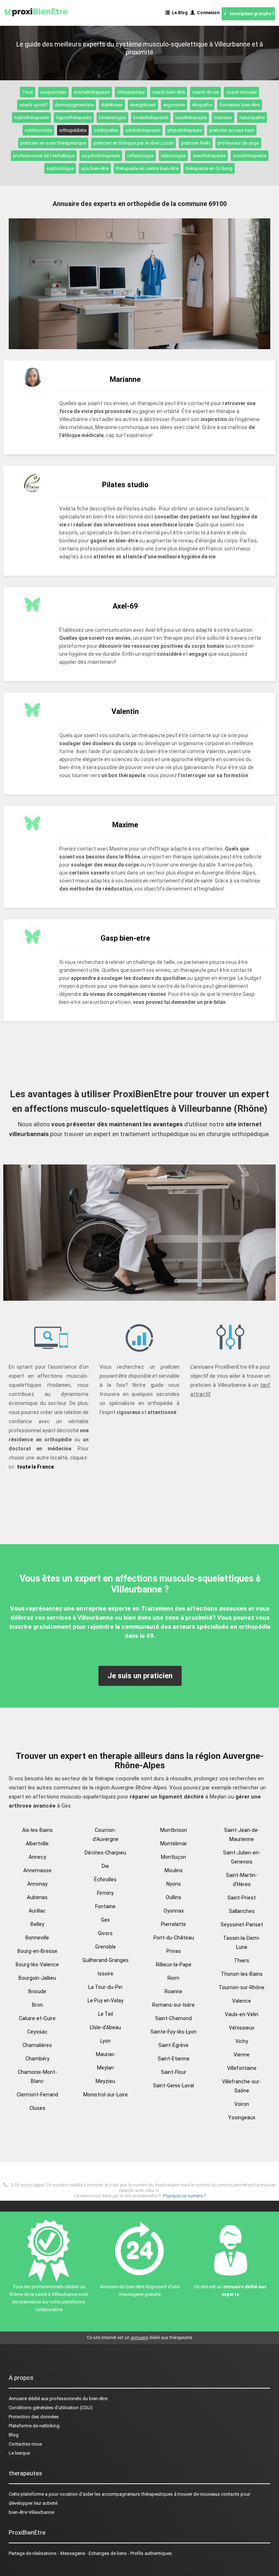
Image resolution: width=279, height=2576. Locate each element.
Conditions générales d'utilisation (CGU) (51, 2408)
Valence (242, 2001)
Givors (105, 1933)
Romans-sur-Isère (173, 2005)
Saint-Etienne (174, 2059)
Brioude (37, 1991)
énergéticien (143, 105)
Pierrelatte (173, 1924)
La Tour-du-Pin (105, 1987)
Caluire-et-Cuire (37, 2018)
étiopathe (202, 105)
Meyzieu (105, 2081)
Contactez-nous (25, 2444)
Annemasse (37, 1870)
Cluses (37, 2108)
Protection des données (34, 2417)
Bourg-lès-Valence (37, 1965)
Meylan (105, 2068)
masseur (223, 118)
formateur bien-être (240, 105)
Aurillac (37, 1911)
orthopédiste (73, 130)
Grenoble (106, 1947)
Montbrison (174, 1830)
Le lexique (19, 2453)
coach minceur (241, 92)
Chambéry (37, 2059)
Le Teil (106, 2014)
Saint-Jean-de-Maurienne (242, 1835)
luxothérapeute (191, 118)
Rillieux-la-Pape (174, 1965)
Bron (37, 2005)
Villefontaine (242, 2068)
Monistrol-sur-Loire (106, 2095)
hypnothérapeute (74, 118)
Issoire (106, 1974)
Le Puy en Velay (106, 2000)
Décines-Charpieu (105, 1853)
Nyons (174, 1884)
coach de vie (205, 92)
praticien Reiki (196, 143)
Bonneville (37, 1938)
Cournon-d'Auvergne (106, 1835)
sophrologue (60, 168)
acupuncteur (53, 92)
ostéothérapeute (143, 130)
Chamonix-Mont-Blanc (37, 2077)
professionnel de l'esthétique (44, 156)
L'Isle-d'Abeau (105, 2027)
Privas (174, 1951)
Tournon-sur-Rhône (242, 1987)
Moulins (174, 1870)
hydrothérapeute (31, 118)
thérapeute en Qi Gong (209, 168)
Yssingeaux (242, 2117)
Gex (105, 1920)
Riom (173, 1978)
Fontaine (105, 1906)
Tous (28, 92)
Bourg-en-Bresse (37, 1951)
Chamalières (37, 2045)
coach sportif (33, 105)
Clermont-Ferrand (37, 2095)
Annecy (37, 1857)
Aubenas (37, 1897)
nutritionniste (38, 130)
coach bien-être (169, 92)
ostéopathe (106, 130)
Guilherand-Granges (106, 1960)
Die (105, 1866)
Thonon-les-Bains (242, 1974)
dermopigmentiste (74, 105)
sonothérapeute (250, 156)
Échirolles (105, 1879)
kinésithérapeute (151, 118)
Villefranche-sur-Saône (242, 2086)
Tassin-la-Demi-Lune (242, 1943)
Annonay (37, 1884)
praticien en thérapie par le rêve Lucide (134, 143)
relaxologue (173, 156)
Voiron (242, 2104)
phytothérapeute (185, 130)
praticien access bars (232, 130)
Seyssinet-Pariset (242, 1925)
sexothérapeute (209, 156)
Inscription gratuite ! (250, 14)
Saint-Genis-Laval (173, 2086)
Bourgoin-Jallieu (37, 1978)
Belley (37, 1924)
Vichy (242, 2041)
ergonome (174, 105)
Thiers (242, 1961)
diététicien (112, 105)
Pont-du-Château (174, 1938)
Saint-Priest (242, 1898)
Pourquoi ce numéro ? (184, 2196)
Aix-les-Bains (37, 1830)
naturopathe (252, 118)
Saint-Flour (174, 2072)
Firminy (105, 1893)
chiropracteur (131, 92)
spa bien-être (95, 168)
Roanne (173, 1991)
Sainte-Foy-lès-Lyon (173, 2032)
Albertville (37, 1844)
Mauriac (105, 2054)
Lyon (106, 2041)
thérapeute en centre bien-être (147, 168)
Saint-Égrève (173, 2045)
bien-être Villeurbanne (31, 2512)
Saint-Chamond (173, 2018)
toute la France (35, 1467)
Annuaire (18, 2399)
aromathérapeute (92, 92)
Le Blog (179, 13)
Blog (14, 2435)
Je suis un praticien (140, 1676)
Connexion (207, 13)
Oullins (173, 1897)
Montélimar (174, 1844)
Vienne (242, 2055)
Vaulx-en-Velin (242, 2014)
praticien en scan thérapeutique (53, 143)
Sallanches (242, 1911)
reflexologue (140, 156)
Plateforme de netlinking (34, 2426)
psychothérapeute (101, 156)
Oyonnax (174, 1911)
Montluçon (173, 1857)
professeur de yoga (238, 143)
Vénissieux (242, 2028)
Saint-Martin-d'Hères (242, 1880)
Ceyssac (37, 2032)
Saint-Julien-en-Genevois (242, 1857)
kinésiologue (112, 118)
